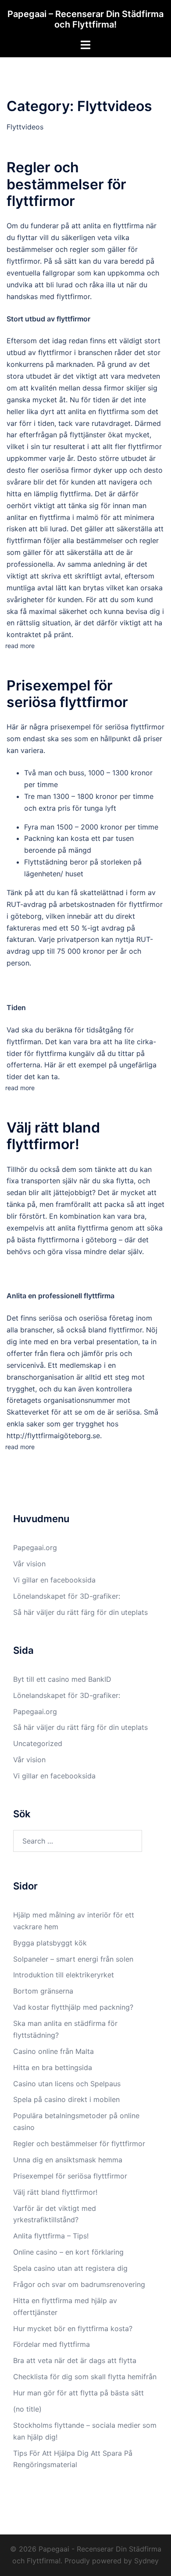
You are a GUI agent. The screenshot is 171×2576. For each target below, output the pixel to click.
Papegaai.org (35, 1548)
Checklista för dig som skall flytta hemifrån (85, 2377)
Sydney (146, 2561)
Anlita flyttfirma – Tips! (52, 2236)
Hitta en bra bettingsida (53, 2067)
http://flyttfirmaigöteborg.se (53, 1436)
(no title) (27, 2409)
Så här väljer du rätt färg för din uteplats (80, 1612)
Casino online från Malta (53, 2051)
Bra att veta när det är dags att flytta (75, 2360)
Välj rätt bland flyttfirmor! (53, 1136)
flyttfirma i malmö (68, 517)
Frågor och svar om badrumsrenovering (79, 2284)
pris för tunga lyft (87, 808)
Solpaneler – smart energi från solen (73, 1959)
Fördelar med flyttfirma (52, 2344)
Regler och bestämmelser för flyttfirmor (66, 184)
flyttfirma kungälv (65, 1053)
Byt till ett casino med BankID (62, 1679)
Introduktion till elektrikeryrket (64, 1975)
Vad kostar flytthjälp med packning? (73, 2007)
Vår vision (29, 1564)
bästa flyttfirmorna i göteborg (67, 1240)
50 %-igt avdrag (98, 928)
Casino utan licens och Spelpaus (68, 2084)
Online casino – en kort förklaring (68, 2252)
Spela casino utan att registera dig (70, 2268)
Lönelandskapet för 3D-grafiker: (67, 1596)
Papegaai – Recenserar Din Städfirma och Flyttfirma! (85, 19)
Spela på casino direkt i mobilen (68, 2099)
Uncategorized (38, 1743)
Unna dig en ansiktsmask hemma (69, 2160)
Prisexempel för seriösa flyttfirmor (67, 694)
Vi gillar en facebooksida (54, 1580)
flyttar (27, 237)
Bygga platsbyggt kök (50, 1943)
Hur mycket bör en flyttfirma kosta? (73, 2329)
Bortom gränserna (43, 1991)
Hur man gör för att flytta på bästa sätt (78, 2393)
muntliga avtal (30, 588)
